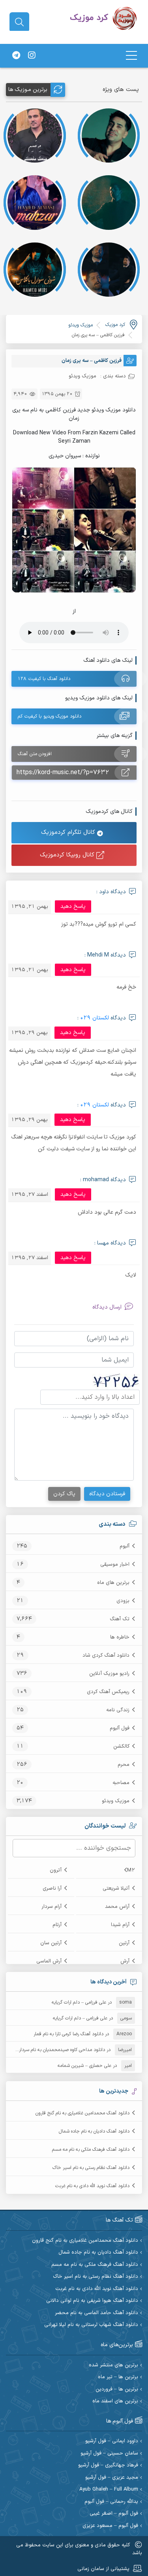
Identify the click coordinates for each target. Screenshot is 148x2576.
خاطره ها (120, 1637)
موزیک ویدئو (116, 1801)
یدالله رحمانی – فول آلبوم (111, 2502)
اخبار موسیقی (115, 1565)
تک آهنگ (120, 1619)
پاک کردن (64, 1494)
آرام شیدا (120, 1925)
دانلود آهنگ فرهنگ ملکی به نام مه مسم (91, 2150)
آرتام (57, 1925)
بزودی (123, 1601)
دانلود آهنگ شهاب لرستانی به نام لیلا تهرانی (91, 2325)
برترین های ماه (113, 1583)
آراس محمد (117, 1907)
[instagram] (32, 56)
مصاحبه (121, 1783)
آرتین (124, 1943)
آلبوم (125, 1546)
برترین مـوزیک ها (28, 90)
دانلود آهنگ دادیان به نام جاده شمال (94, 2131)
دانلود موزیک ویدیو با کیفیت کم (50, 716)
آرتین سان (51, 1943)
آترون (56, 1870)
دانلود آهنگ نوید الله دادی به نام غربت (92, 2186)
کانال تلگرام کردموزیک (69, 832)
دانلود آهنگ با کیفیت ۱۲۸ (44, 679)
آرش (125, 1961)
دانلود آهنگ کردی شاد (106, 1655)
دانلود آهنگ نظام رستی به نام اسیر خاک (91, 2168)
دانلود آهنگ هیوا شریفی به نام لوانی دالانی (92, 2301)
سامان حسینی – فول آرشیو (109, 2454)
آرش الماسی (49, 1961)
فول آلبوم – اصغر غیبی (114, 2514)
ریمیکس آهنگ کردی (108, 1692)
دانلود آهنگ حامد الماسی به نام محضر (96, 2313)
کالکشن (121, 1746)
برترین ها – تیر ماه (118, 2377)
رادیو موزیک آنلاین (109, 1674)
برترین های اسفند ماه (115, 2401)
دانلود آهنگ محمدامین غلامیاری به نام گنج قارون (82, 2113)
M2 (131, 1870)
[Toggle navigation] (131, 56)
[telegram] (16, 56)
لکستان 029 (95, 1018)
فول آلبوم (120, 1728)
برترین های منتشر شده (113, 2365)
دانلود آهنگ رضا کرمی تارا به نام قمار (68, 2034)
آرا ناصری (52, 1888)
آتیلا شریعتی (116, 1888)
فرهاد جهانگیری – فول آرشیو (108, 2465)
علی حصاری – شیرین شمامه (84, 2066)
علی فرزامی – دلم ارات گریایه (79, 2002)
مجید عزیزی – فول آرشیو (112, 2478)
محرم (124, 1765)
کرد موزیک (115, 325)
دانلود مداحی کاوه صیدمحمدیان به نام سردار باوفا (57, 2050)
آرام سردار (52, 1907)
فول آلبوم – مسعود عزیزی (110, 2526)
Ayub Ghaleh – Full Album (109, 2490)
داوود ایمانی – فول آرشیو (112, 2441)
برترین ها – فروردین (117, 2389)
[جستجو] (19, 22)
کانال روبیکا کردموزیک (68, 855)
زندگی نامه (118, 1710)
